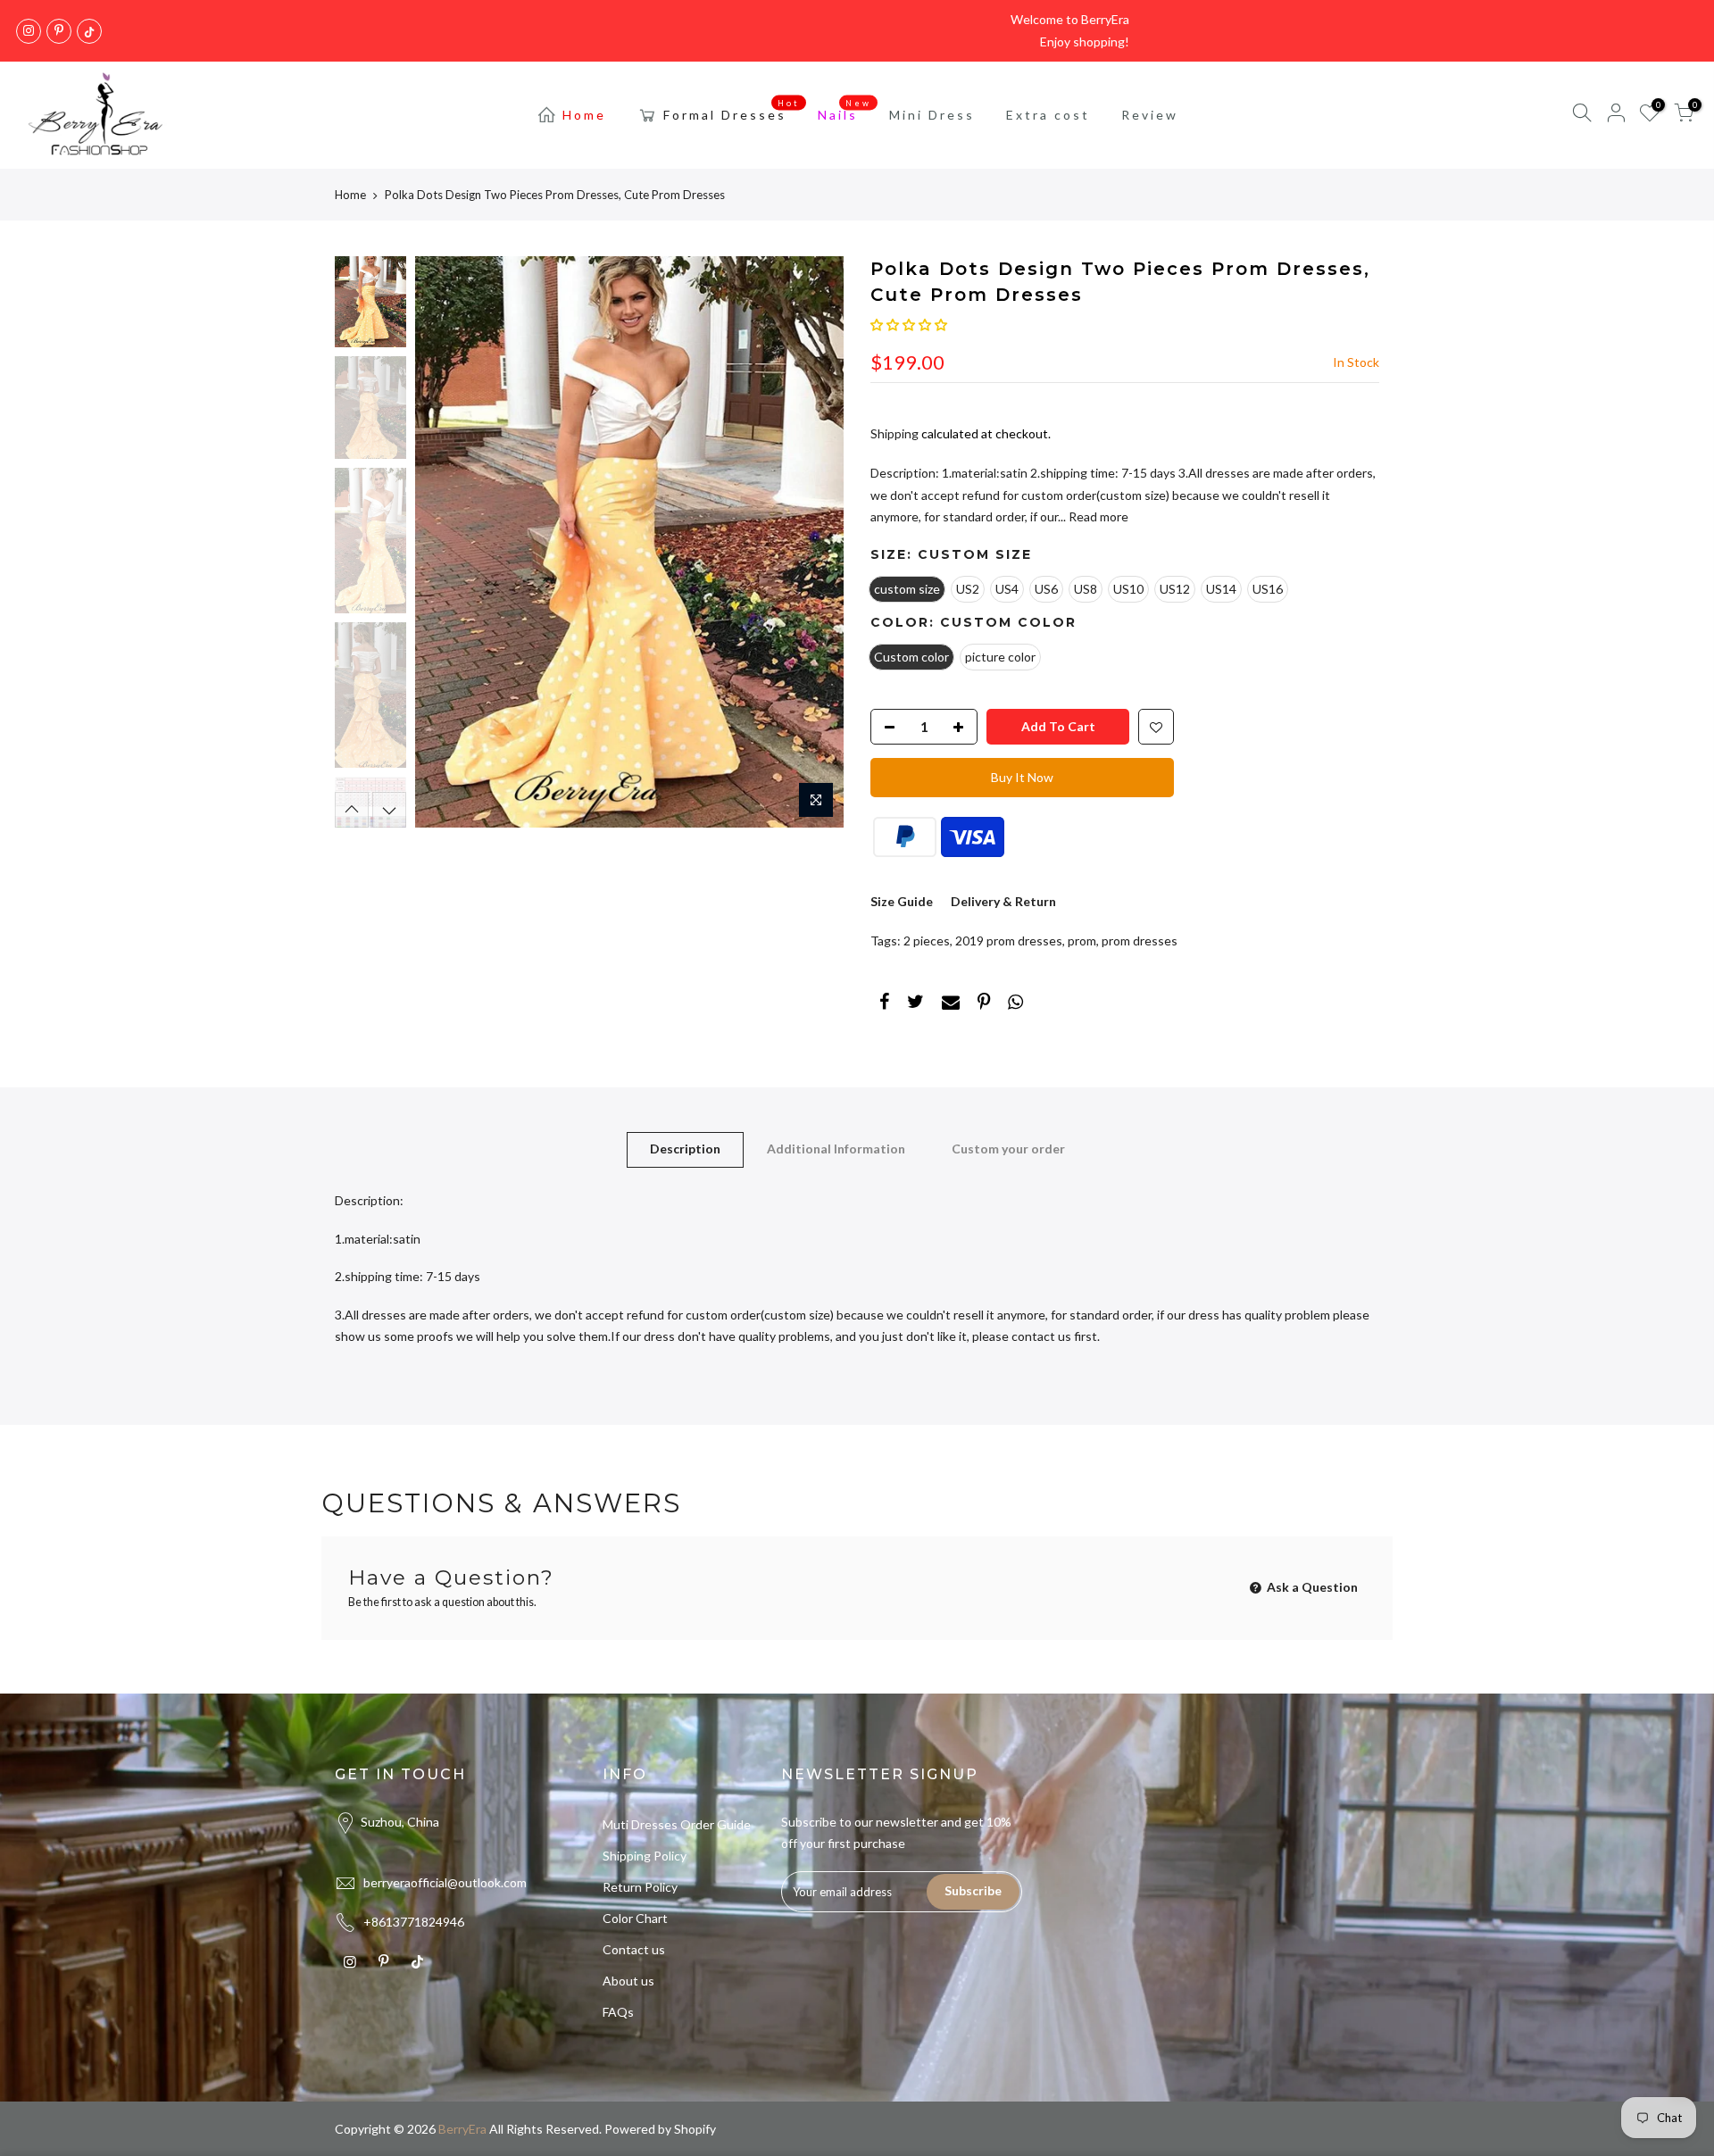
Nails (845, 111)
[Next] (812, 542)
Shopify (695, 2129)
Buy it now (1022, 777)
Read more (1097, 516)
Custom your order (1008, 1149)
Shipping (894, 433)
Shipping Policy (645, 1856)
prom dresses (1140, 941)
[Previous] (446, 542)
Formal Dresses (732, 111)
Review (1150, 115)
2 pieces (927, 941)
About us (628, 1981)
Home (584, 115)
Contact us (634, 1949)
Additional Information (836, 1149)
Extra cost (1048, 115)
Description (685, 1149)
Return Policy (640, 1887)
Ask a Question (1311, 1587)
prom (1082, 941)
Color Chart (635, 1918)
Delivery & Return (1003, 901)
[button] (909, 325)
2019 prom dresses (1009, 941)
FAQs (618, 2012)
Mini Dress (932, 115)
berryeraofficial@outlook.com (445, 1882)
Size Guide (902, 901)
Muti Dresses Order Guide (677, 1824)
